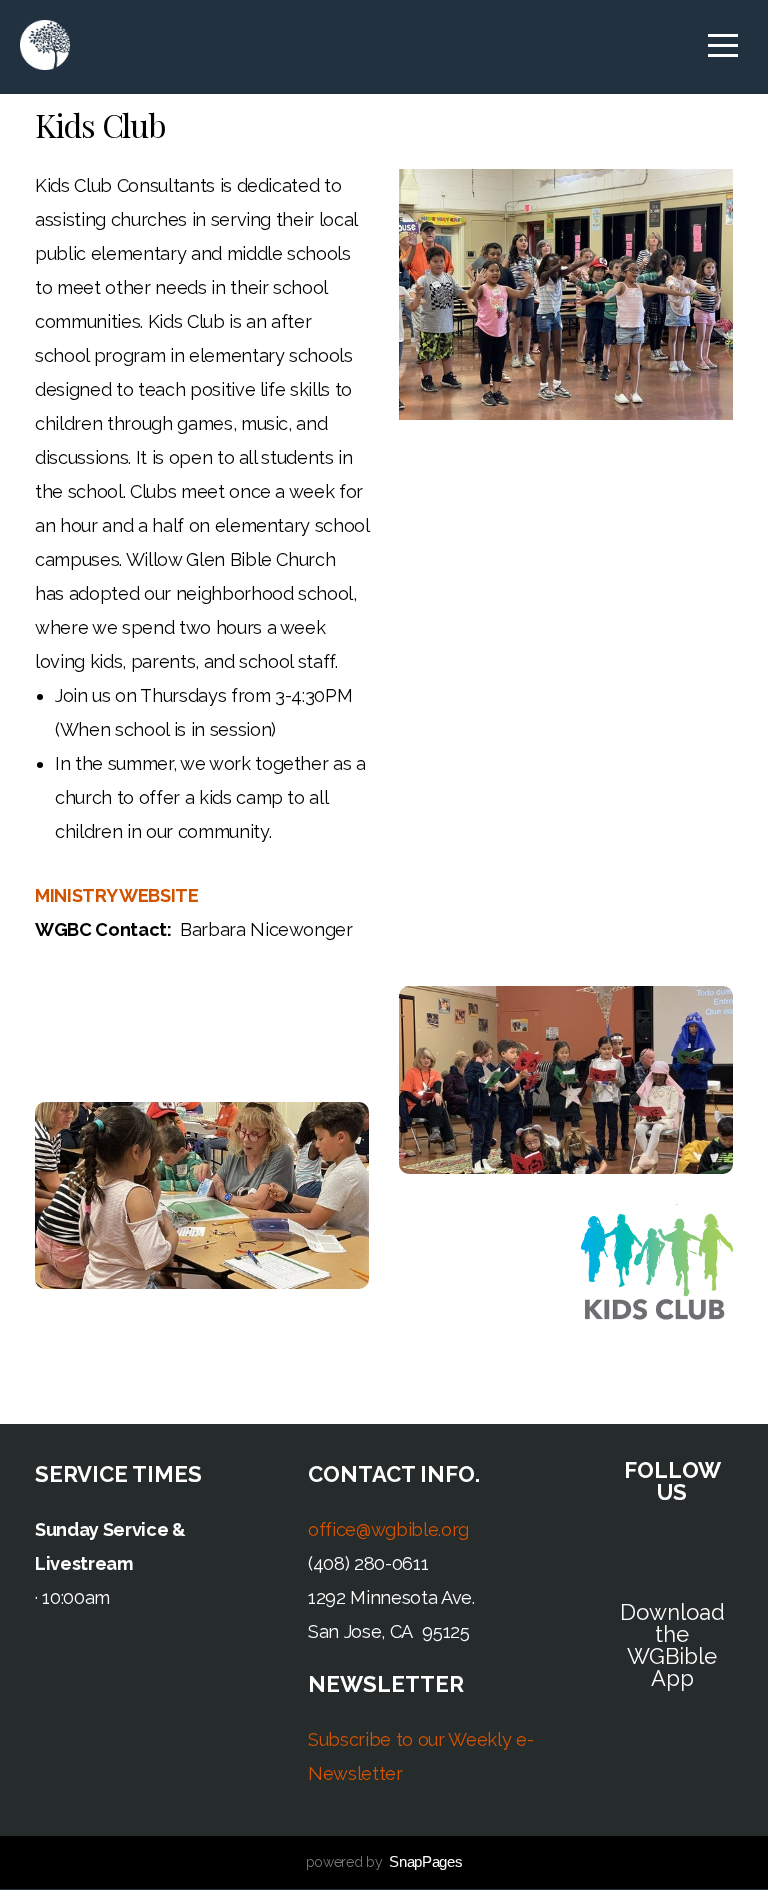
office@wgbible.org (388, 1529)
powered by (384, 1862)
